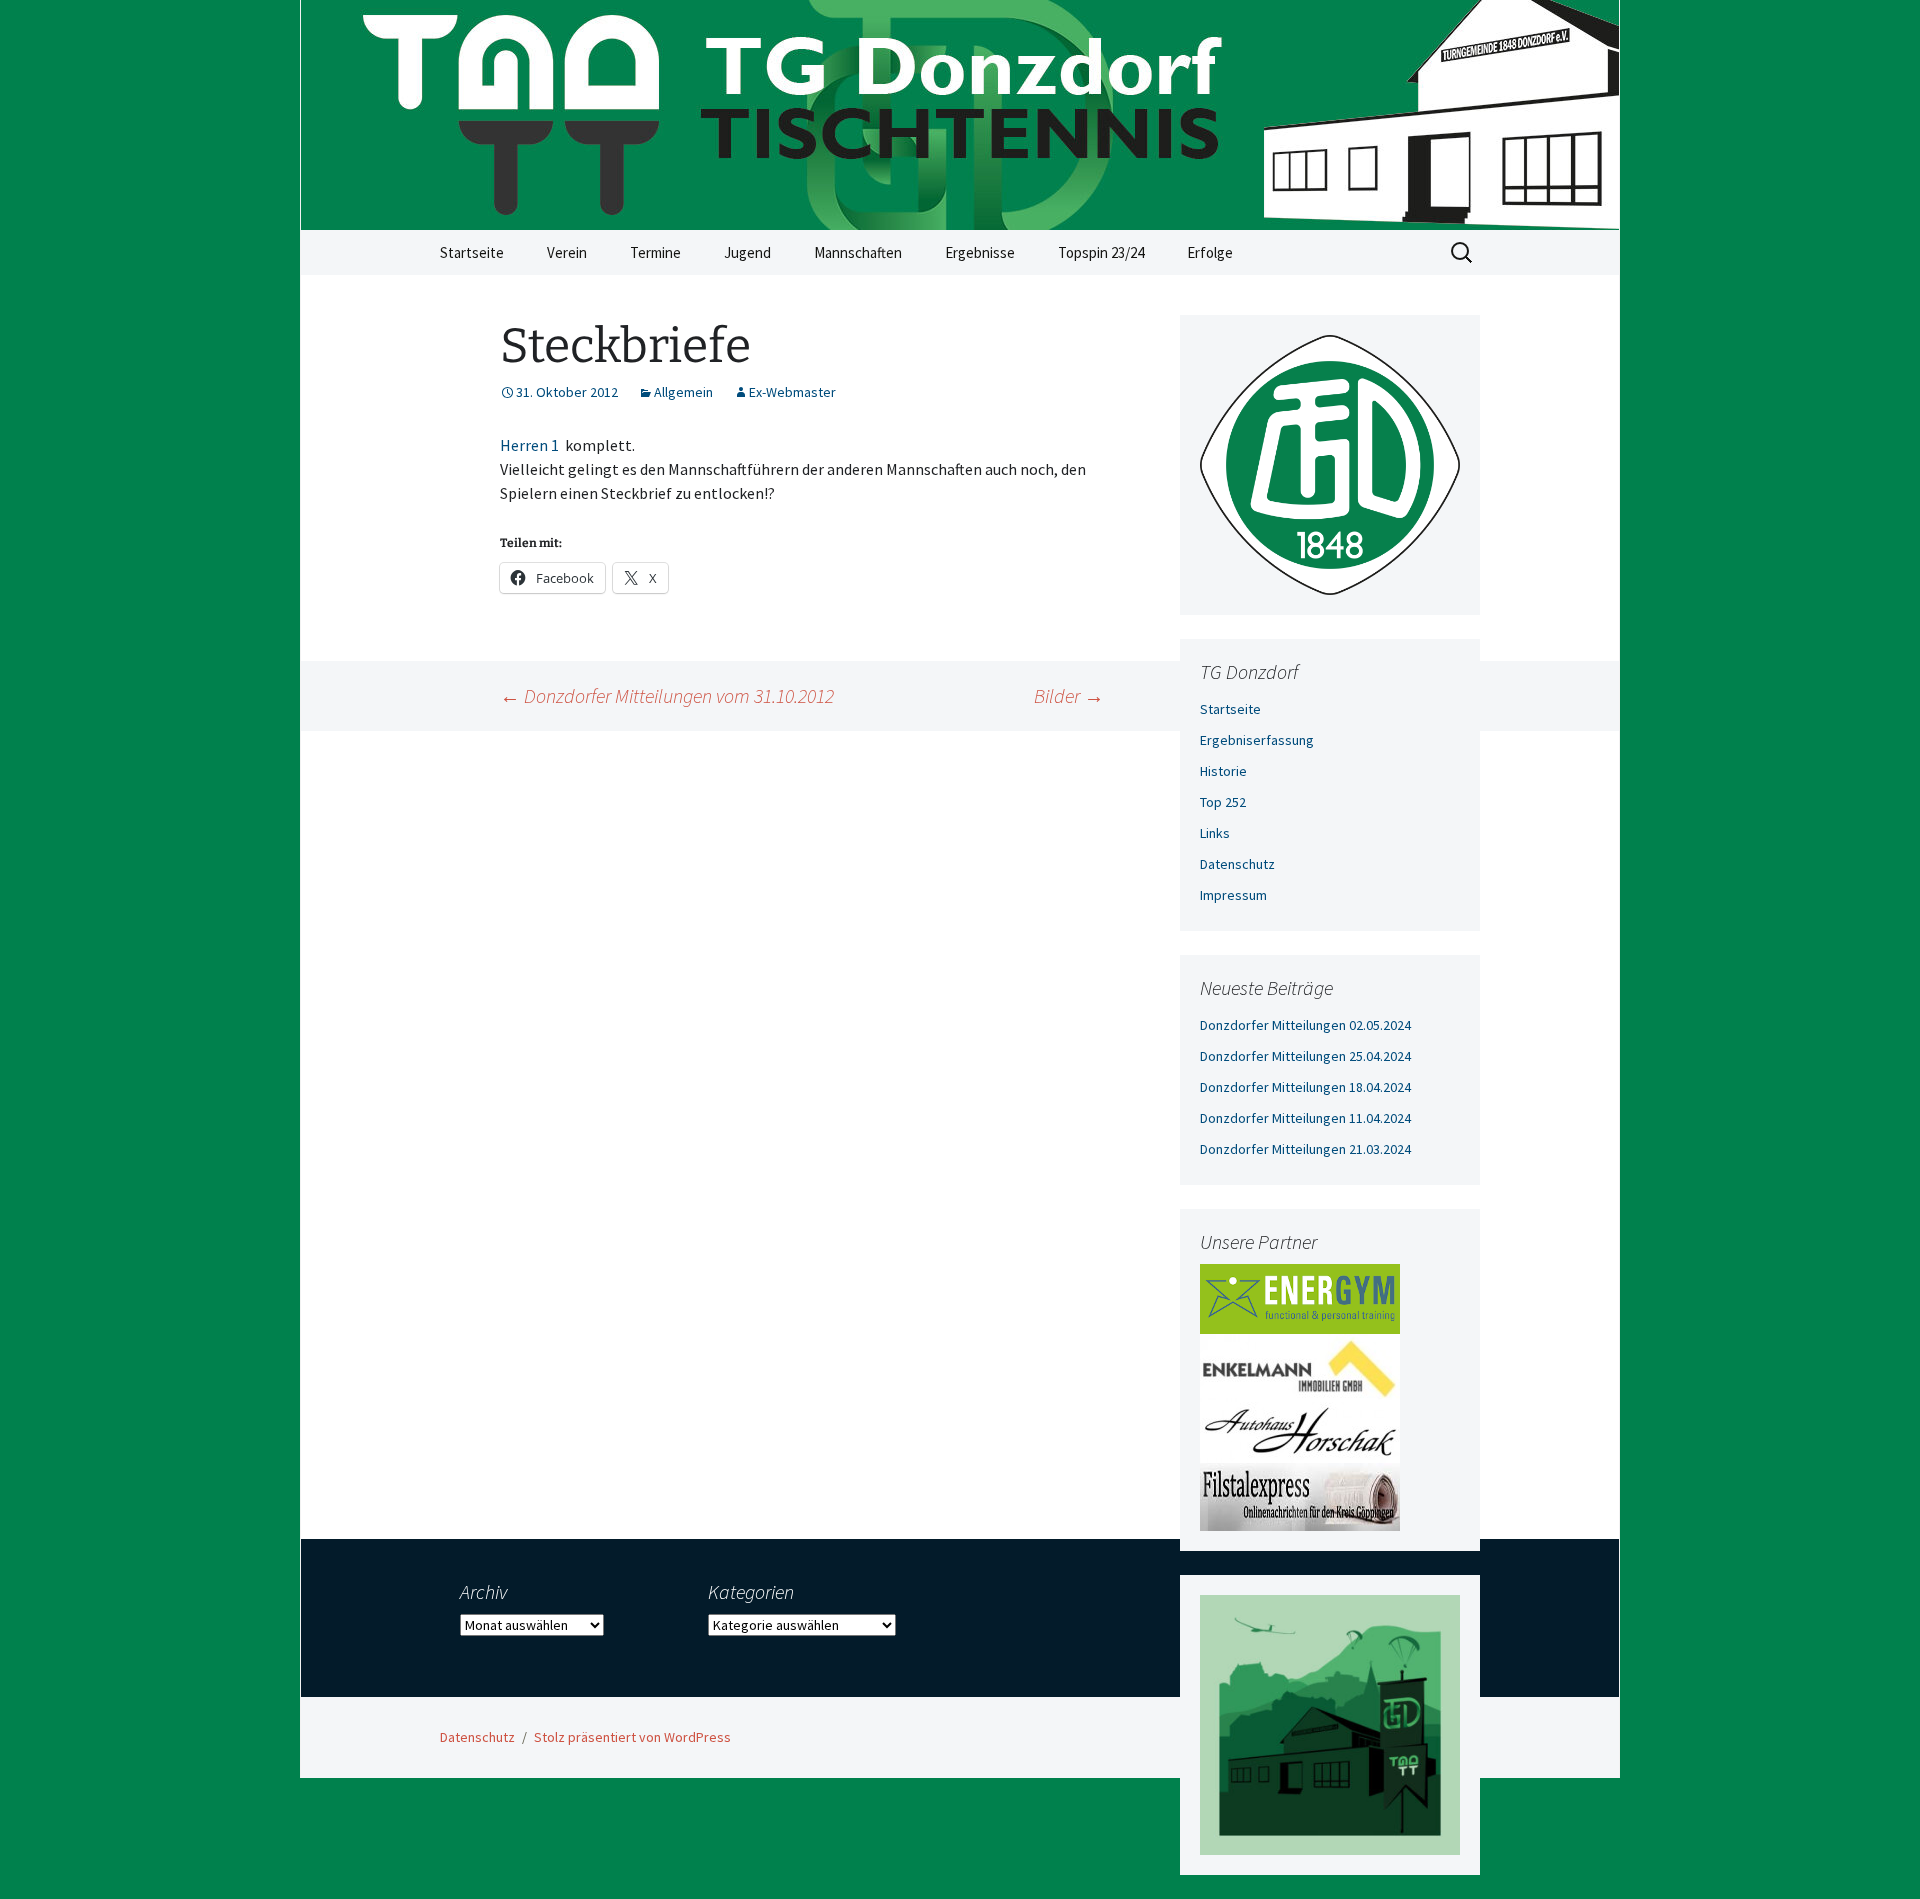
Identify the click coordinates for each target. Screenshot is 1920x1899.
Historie (1223, 771)
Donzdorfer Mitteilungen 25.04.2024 (1305, 1056)
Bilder (1069, 695)
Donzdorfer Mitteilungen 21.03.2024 (1305, 1149)
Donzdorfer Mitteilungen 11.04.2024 (1305, 1118)
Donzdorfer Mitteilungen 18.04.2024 (1305, 1087)
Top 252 (1223, 802)
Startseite (472, 252)
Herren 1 (529, 445)
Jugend (747, 252)
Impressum (1233, 895)
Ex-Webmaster (792, 392)
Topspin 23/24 (1101, 252)
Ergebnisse (980, 252)
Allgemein (683, 392)
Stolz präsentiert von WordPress (632, 1737)
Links (1215, 833)
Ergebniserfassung (1257, 740)
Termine (655, 252)
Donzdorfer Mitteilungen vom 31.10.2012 (667, 695)
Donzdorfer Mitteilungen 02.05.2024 (1305, 1025)
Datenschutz (1237, 864)
